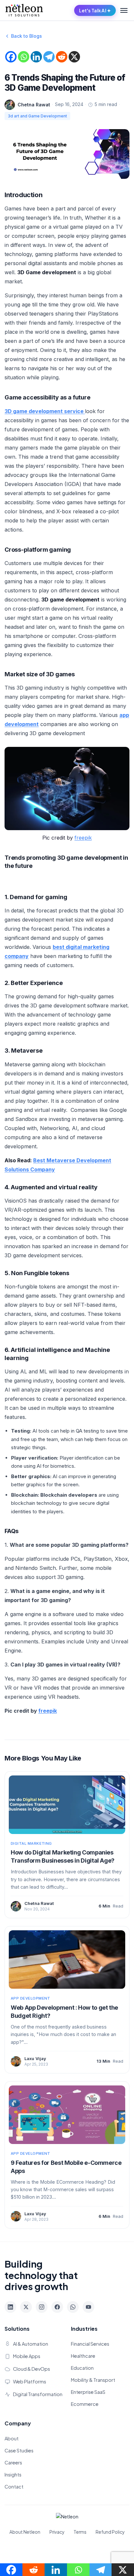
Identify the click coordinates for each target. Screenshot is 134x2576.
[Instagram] (42, 2307)
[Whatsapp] (24, 57)
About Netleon (25, 2532)
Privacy (57, 2532)
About (12, 2438)
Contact (14, 2487)
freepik (83, 838)
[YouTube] (88, 2307)
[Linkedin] (36, 57)
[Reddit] (62, 57)
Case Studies (19, 2450)
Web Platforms (30, 2381)
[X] (74, 57)
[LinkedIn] (10, 2307)
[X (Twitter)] (26, 2307)
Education (82, 2368)
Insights (13, 2475)
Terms (80, 2532)
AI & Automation (31, 2344)
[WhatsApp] (73, 2307)
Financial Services (90, 2344)
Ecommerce (85, 2404)
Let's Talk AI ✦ (95, 10)
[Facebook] (11, 57)
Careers (13, 2462)
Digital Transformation (38, 2394)
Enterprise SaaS (88, 2392)
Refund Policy (110, 2532)
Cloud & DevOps (32, 2369)
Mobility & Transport (93, 2380)
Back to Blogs (27, 36)
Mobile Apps (27, 2356)
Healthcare (83, 2356)
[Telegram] (49, 57)
